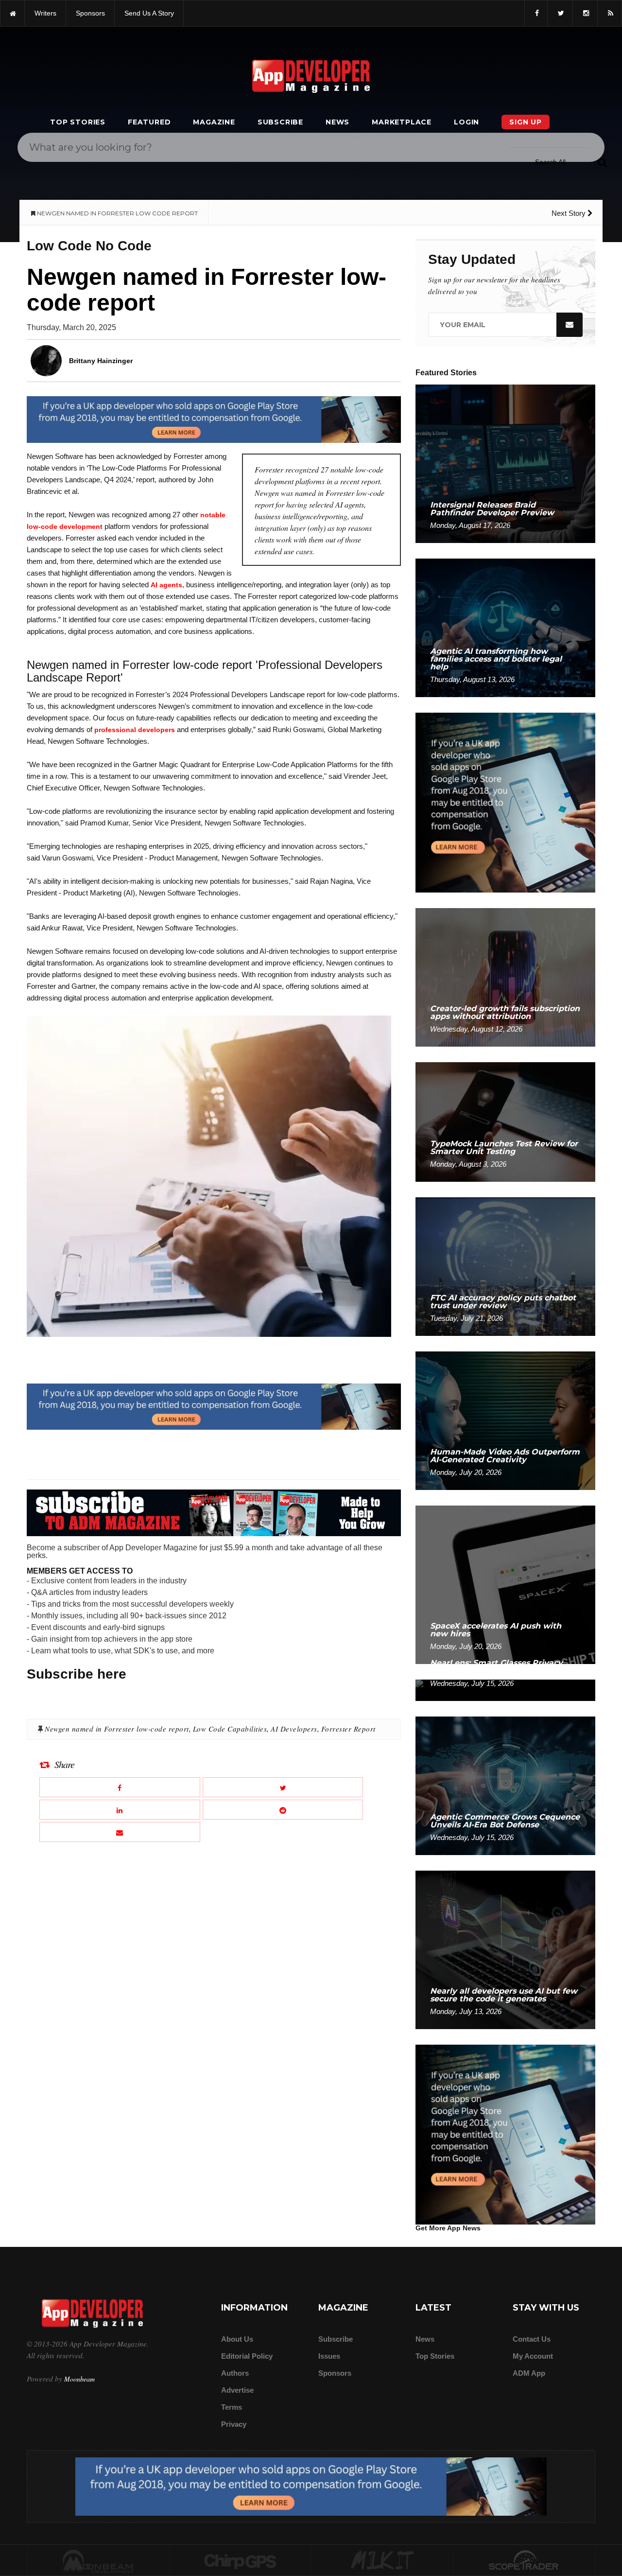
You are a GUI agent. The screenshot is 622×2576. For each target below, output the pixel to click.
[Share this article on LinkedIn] (120, 1810)
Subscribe (280, 122)
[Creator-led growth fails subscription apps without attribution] (505, 977)
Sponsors (335, 2373)
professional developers (135, 730)
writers (45, 13)
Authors (235, 2373)
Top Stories (78, 122)
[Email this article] (120, 1832)
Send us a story (149, 13)
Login (466, 122)
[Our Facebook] (536, 13)
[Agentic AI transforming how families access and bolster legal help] (505, 627)
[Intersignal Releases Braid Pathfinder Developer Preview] (505, 463)
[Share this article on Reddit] (283, 1810)
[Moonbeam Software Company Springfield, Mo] (98, 2561)
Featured (149, 122)
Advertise (237, 2390)
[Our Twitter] (560, 13)
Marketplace (402, 122)
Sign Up (526, 122)
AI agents (166, 585)
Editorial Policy (247, 2356)
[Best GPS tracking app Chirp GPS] (241, 2561)
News (337, 122)
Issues (329, 2356)
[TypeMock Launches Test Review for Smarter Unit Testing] (505, 1121)
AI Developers (294, 1729)
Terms (232, 2407)
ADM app (529, 2373)
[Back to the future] (12, 13)
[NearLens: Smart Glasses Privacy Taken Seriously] (505, 1690)
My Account (533, 2356)
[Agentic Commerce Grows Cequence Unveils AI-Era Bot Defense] (505, 1785)
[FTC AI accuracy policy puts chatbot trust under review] (505, 1266)
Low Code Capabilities (230, 1729)
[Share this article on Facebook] (120, 1787)
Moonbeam (79, 2379)
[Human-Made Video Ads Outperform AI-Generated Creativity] (505, 1420)
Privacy (234, 2424)
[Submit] (602, 162)
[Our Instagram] (585, 13)
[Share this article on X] (283, 1787)
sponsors (90, 13)
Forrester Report (348, 1729)
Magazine (214, 122)
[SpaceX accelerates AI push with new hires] (505, 1584)
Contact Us (532, 2339)
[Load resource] (214, 419)
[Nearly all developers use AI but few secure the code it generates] (505, 1949)
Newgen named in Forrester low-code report (117, 1729)
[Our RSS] (610, 13)
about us (237, 2339)
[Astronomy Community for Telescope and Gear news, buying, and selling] (525, 2561)
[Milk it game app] (382, 2561)
